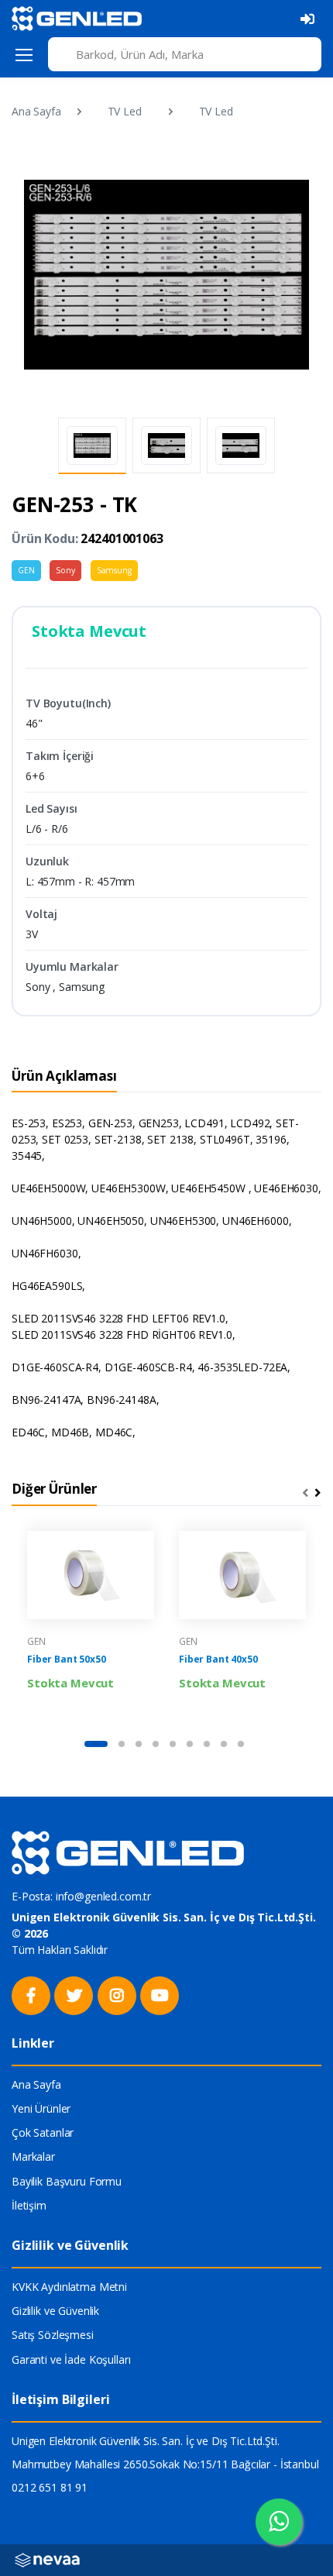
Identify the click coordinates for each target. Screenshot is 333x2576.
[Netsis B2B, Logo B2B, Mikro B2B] (47, 2559)
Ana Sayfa (36, 111)
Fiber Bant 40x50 (218, 1659)
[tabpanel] (91, 1623)
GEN (26, 570)
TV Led (125, 111)
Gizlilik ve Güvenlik (55, 2311)
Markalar (33, 2156)
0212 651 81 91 (50, 2487)
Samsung (114, 570)
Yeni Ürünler (41, 2108)
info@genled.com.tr (103, 1896)
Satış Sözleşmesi (53, 2335)
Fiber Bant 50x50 (67, 1659)
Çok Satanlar (43, 2132)
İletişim (29, 2205)
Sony (65, 570)
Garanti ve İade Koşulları (71, 2359)
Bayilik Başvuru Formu (67, 2181)
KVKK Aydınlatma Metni (69, 2287)
